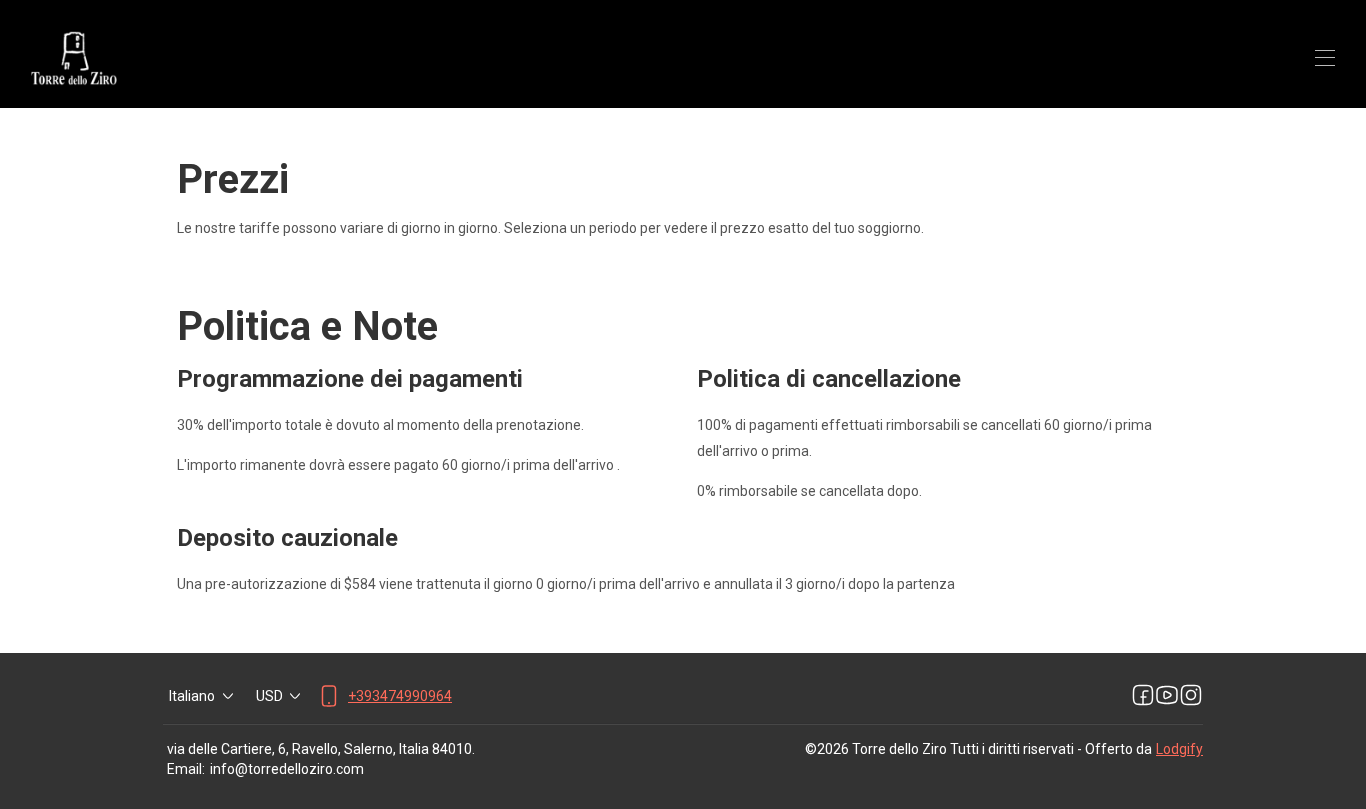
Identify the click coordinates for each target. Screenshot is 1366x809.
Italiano (192, 696)
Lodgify (1179, 749)
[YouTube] (1167, 696)
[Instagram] (1191, 696)
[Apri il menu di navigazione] (1325, 58)
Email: (186, 769)
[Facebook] (1143, 696)
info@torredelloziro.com (287, 769)
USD (269, 696)
